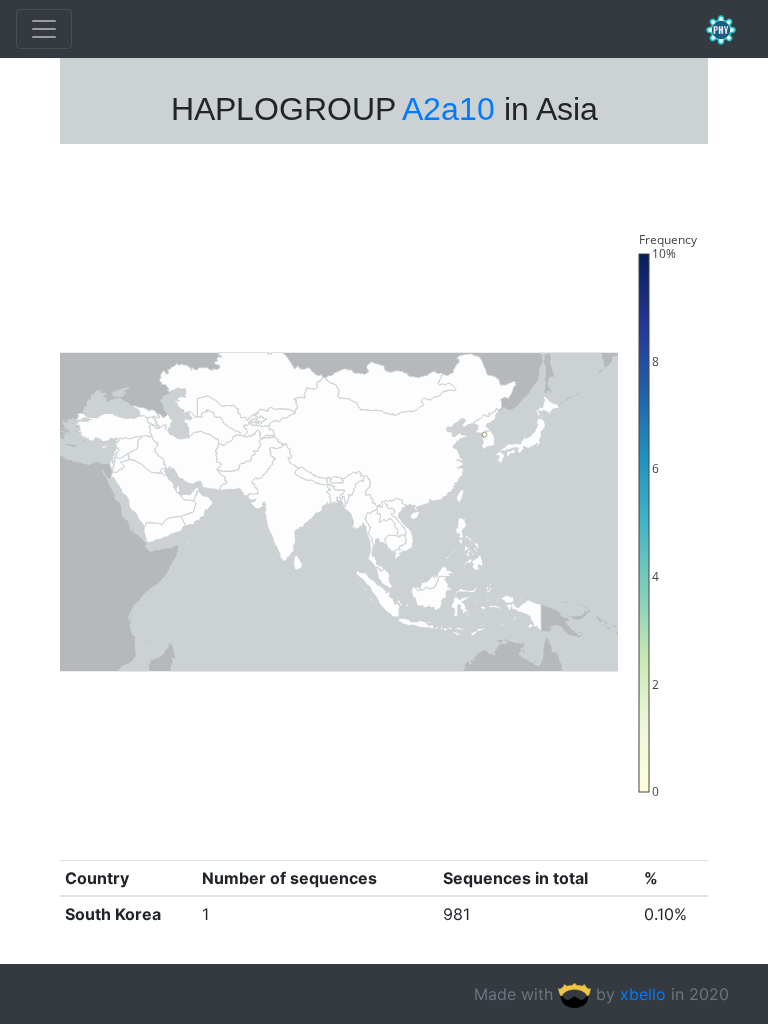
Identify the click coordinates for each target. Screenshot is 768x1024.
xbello (643, 994)
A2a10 (448, 109)
